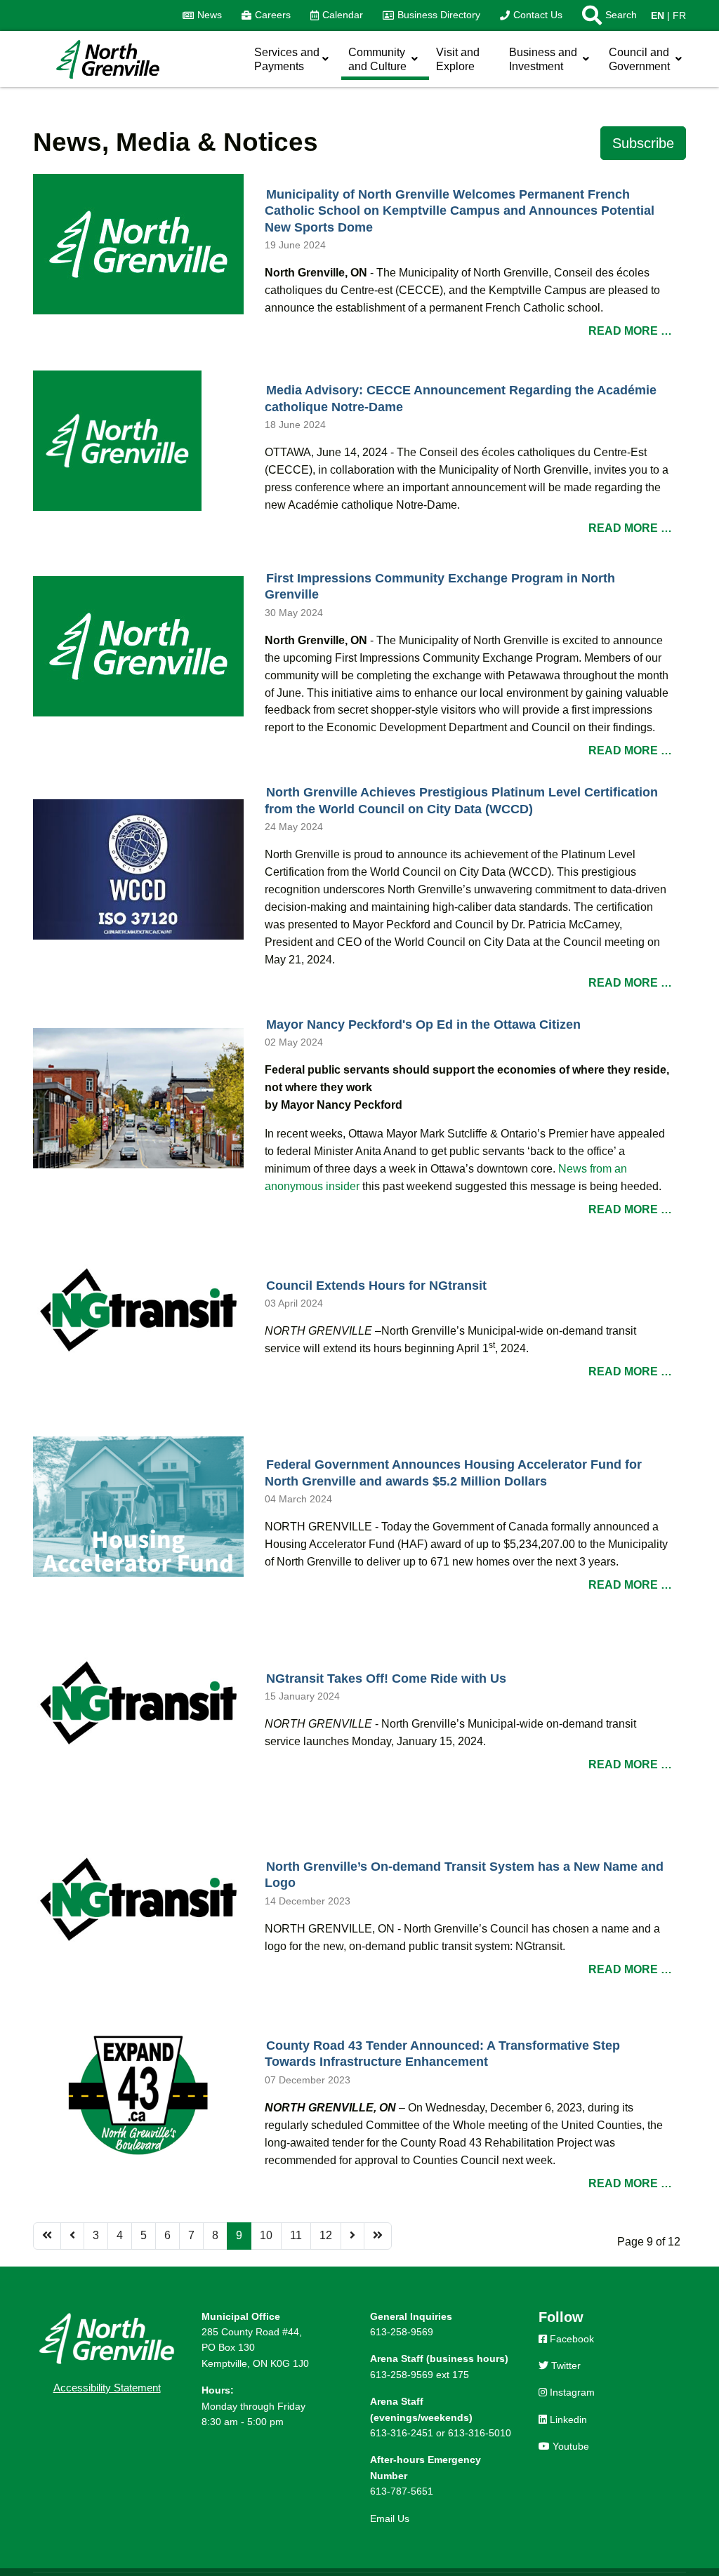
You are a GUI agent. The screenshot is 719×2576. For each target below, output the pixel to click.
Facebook (570, 2339)
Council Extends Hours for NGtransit (376, 1286)
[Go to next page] (352, 2236)
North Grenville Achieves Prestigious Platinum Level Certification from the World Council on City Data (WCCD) (461, 801)
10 (266, 2235)
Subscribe (643, 143)
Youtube (569, 2446)
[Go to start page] (47, 2236)
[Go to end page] (378, 2236)
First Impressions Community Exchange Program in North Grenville (440, 587)
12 (326, 2235)
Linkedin (567, 2420)
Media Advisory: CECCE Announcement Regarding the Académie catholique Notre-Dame (461, 399)
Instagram (571, 2392)
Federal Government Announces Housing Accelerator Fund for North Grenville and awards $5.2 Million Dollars (453, 1473)
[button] (605, 15)
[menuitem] (202, 15)
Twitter (565, 2365)
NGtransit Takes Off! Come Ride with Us (386, 1679)
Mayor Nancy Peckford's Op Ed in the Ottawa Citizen (423, 1025)
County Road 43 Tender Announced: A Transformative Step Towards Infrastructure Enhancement (442, 2054)
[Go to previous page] (72, 2236)
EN (658, 15)
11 (296, 2235)
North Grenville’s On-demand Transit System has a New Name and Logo (464, 1875)
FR (679, 15)
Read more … (630, 331)
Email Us (390, 2518)
